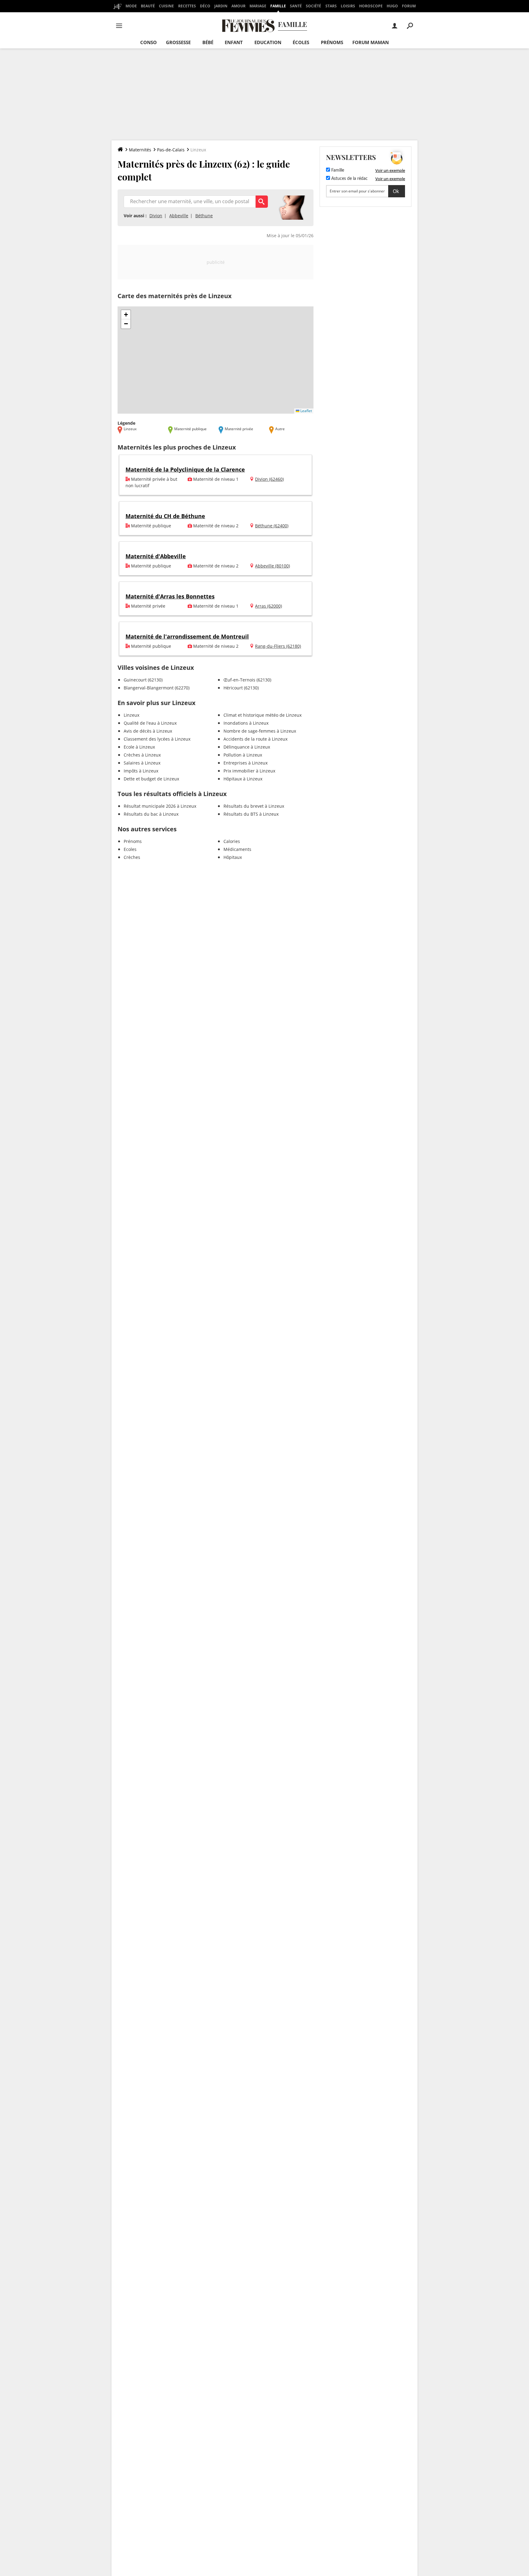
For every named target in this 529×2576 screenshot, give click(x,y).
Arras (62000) (268, 606)
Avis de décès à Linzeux (148, 731)
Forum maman (371, 42)
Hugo (392, 6)
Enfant (234, 42)
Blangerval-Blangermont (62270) (157, 688)
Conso (148, 42)
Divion (156, 216)
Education (268, 42)
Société (313, 6)
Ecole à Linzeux (139, 747)
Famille (278, 6)
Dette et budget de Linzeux (151, 779)
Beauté (148, 6)
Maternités (140, 150)
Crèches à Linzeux (142, 755)
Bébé (208, 42)
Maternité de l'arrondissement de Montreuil (187, 636)
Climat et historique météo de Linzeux (263, 715)
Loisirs (348, 6)
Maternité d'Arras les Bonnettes (170, 596)
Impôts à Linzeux (141, 771)
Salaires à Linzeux (142, 763)
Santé (296, 6)
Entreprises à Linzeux (246, 763)
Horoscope (371, 6)
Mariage (258, 6)
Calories (232, 841)
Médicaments (237, 849)
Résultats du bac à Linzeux (151, 814)
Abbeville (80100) (272, 566)
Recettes (187, 6)
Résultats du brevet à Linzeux (254, 806)
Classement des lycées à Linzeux (157, 739)
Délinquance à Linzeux (247, 747)
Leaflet (306, 411)
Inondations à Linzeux (246, 723)
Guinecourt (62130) (143, 680)
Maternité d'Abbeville (156, 556)
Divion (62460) (269, 479)
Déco (205, 6)
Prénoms (332, 42)
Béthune (204, 216)
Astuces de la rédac (349, 179)
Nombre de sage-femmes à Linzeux (260, 731)
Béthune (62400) (272, 526)
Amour (238, 6)
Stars (331, 6)
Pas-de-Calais (171, 150)
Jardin (221, 6)
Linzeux (131, 715)
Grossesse (178, 42)
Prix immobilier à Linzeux (249, 771)
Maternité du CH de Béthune (165, 516)
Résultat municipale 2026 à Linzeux (160, 806)
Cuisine (166, 6)
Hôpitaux (233, 857)
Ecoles (130, 849)
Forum (409, 6)
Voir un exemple (390, 170)
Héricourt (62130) (241, 688)
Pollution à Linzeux (243, 755)
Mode (131, 6)
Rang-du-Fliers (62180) (278, 646)
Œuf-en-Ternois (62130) (247, 680)
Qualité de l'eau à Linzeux (150, 723)
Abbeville (179, 216)
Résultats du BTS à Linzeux (251, 814)
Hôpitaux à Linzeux (243, 779)
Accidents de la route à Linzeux (255, 739)
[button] (126, 315)
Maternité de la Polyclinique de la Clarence (185, 469)
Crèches (132, 857)
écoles (301, 42)
